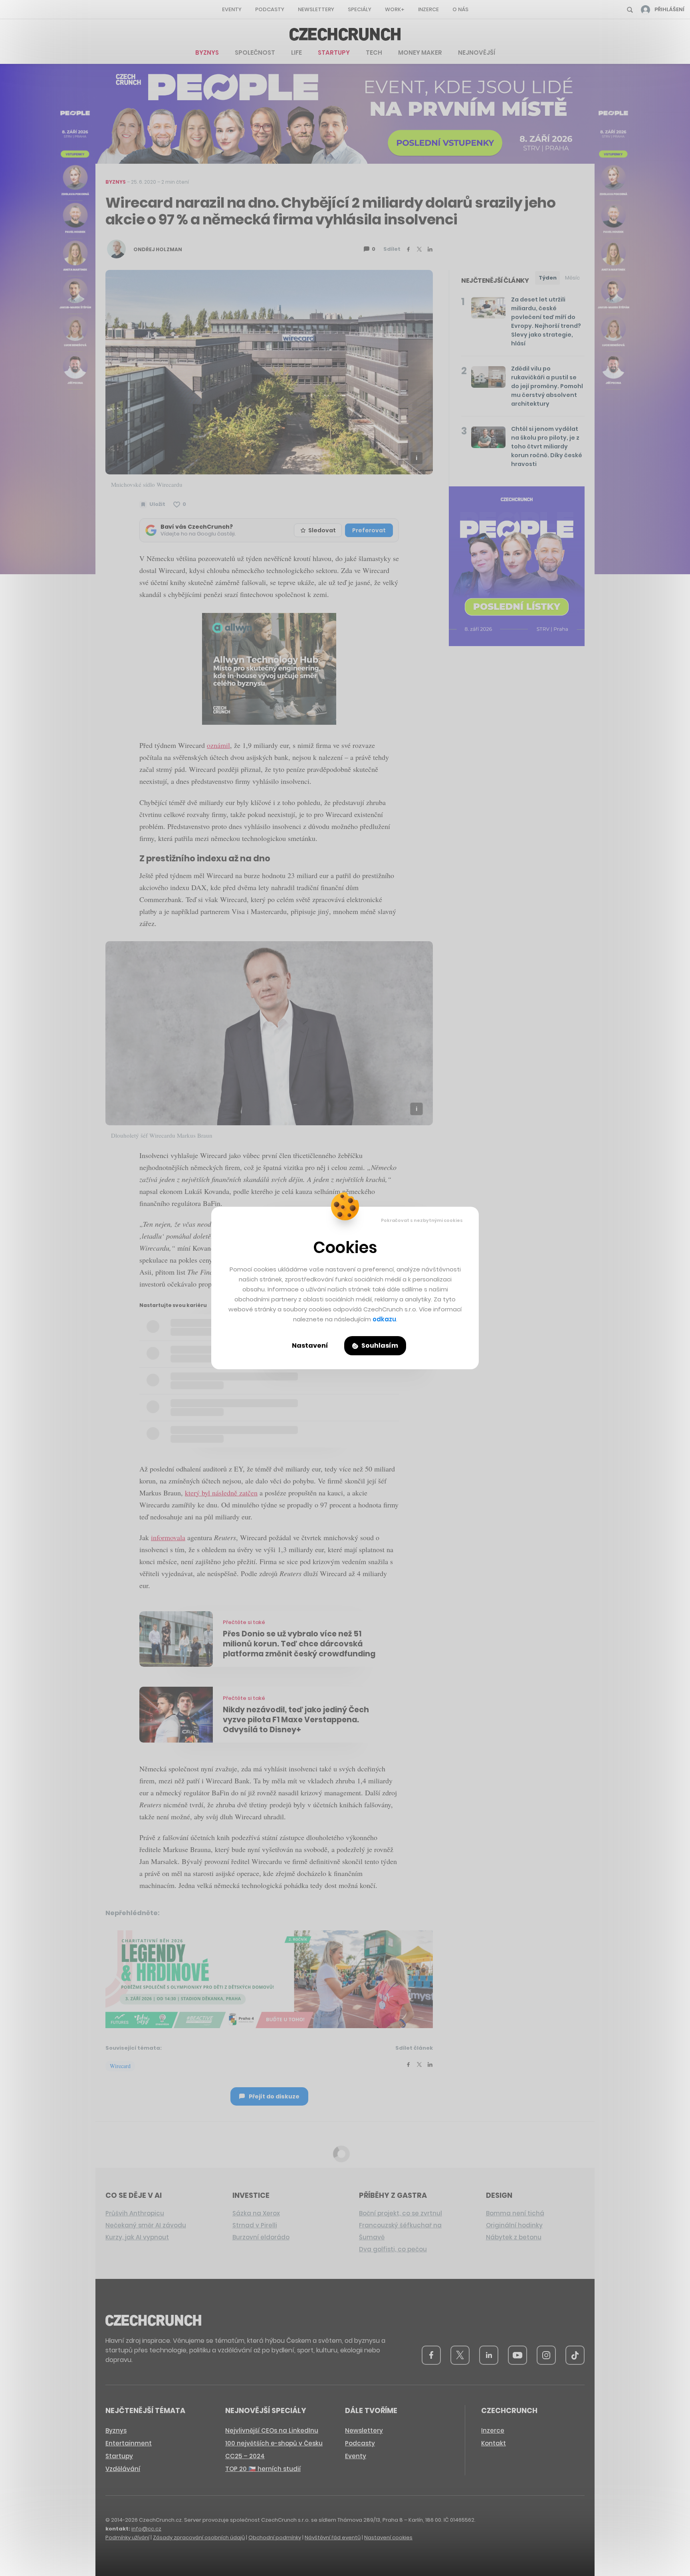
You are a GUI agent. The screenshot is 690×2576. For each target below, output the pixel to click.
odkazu (384, 1319)
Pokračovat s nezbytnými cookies (422, 1220)
